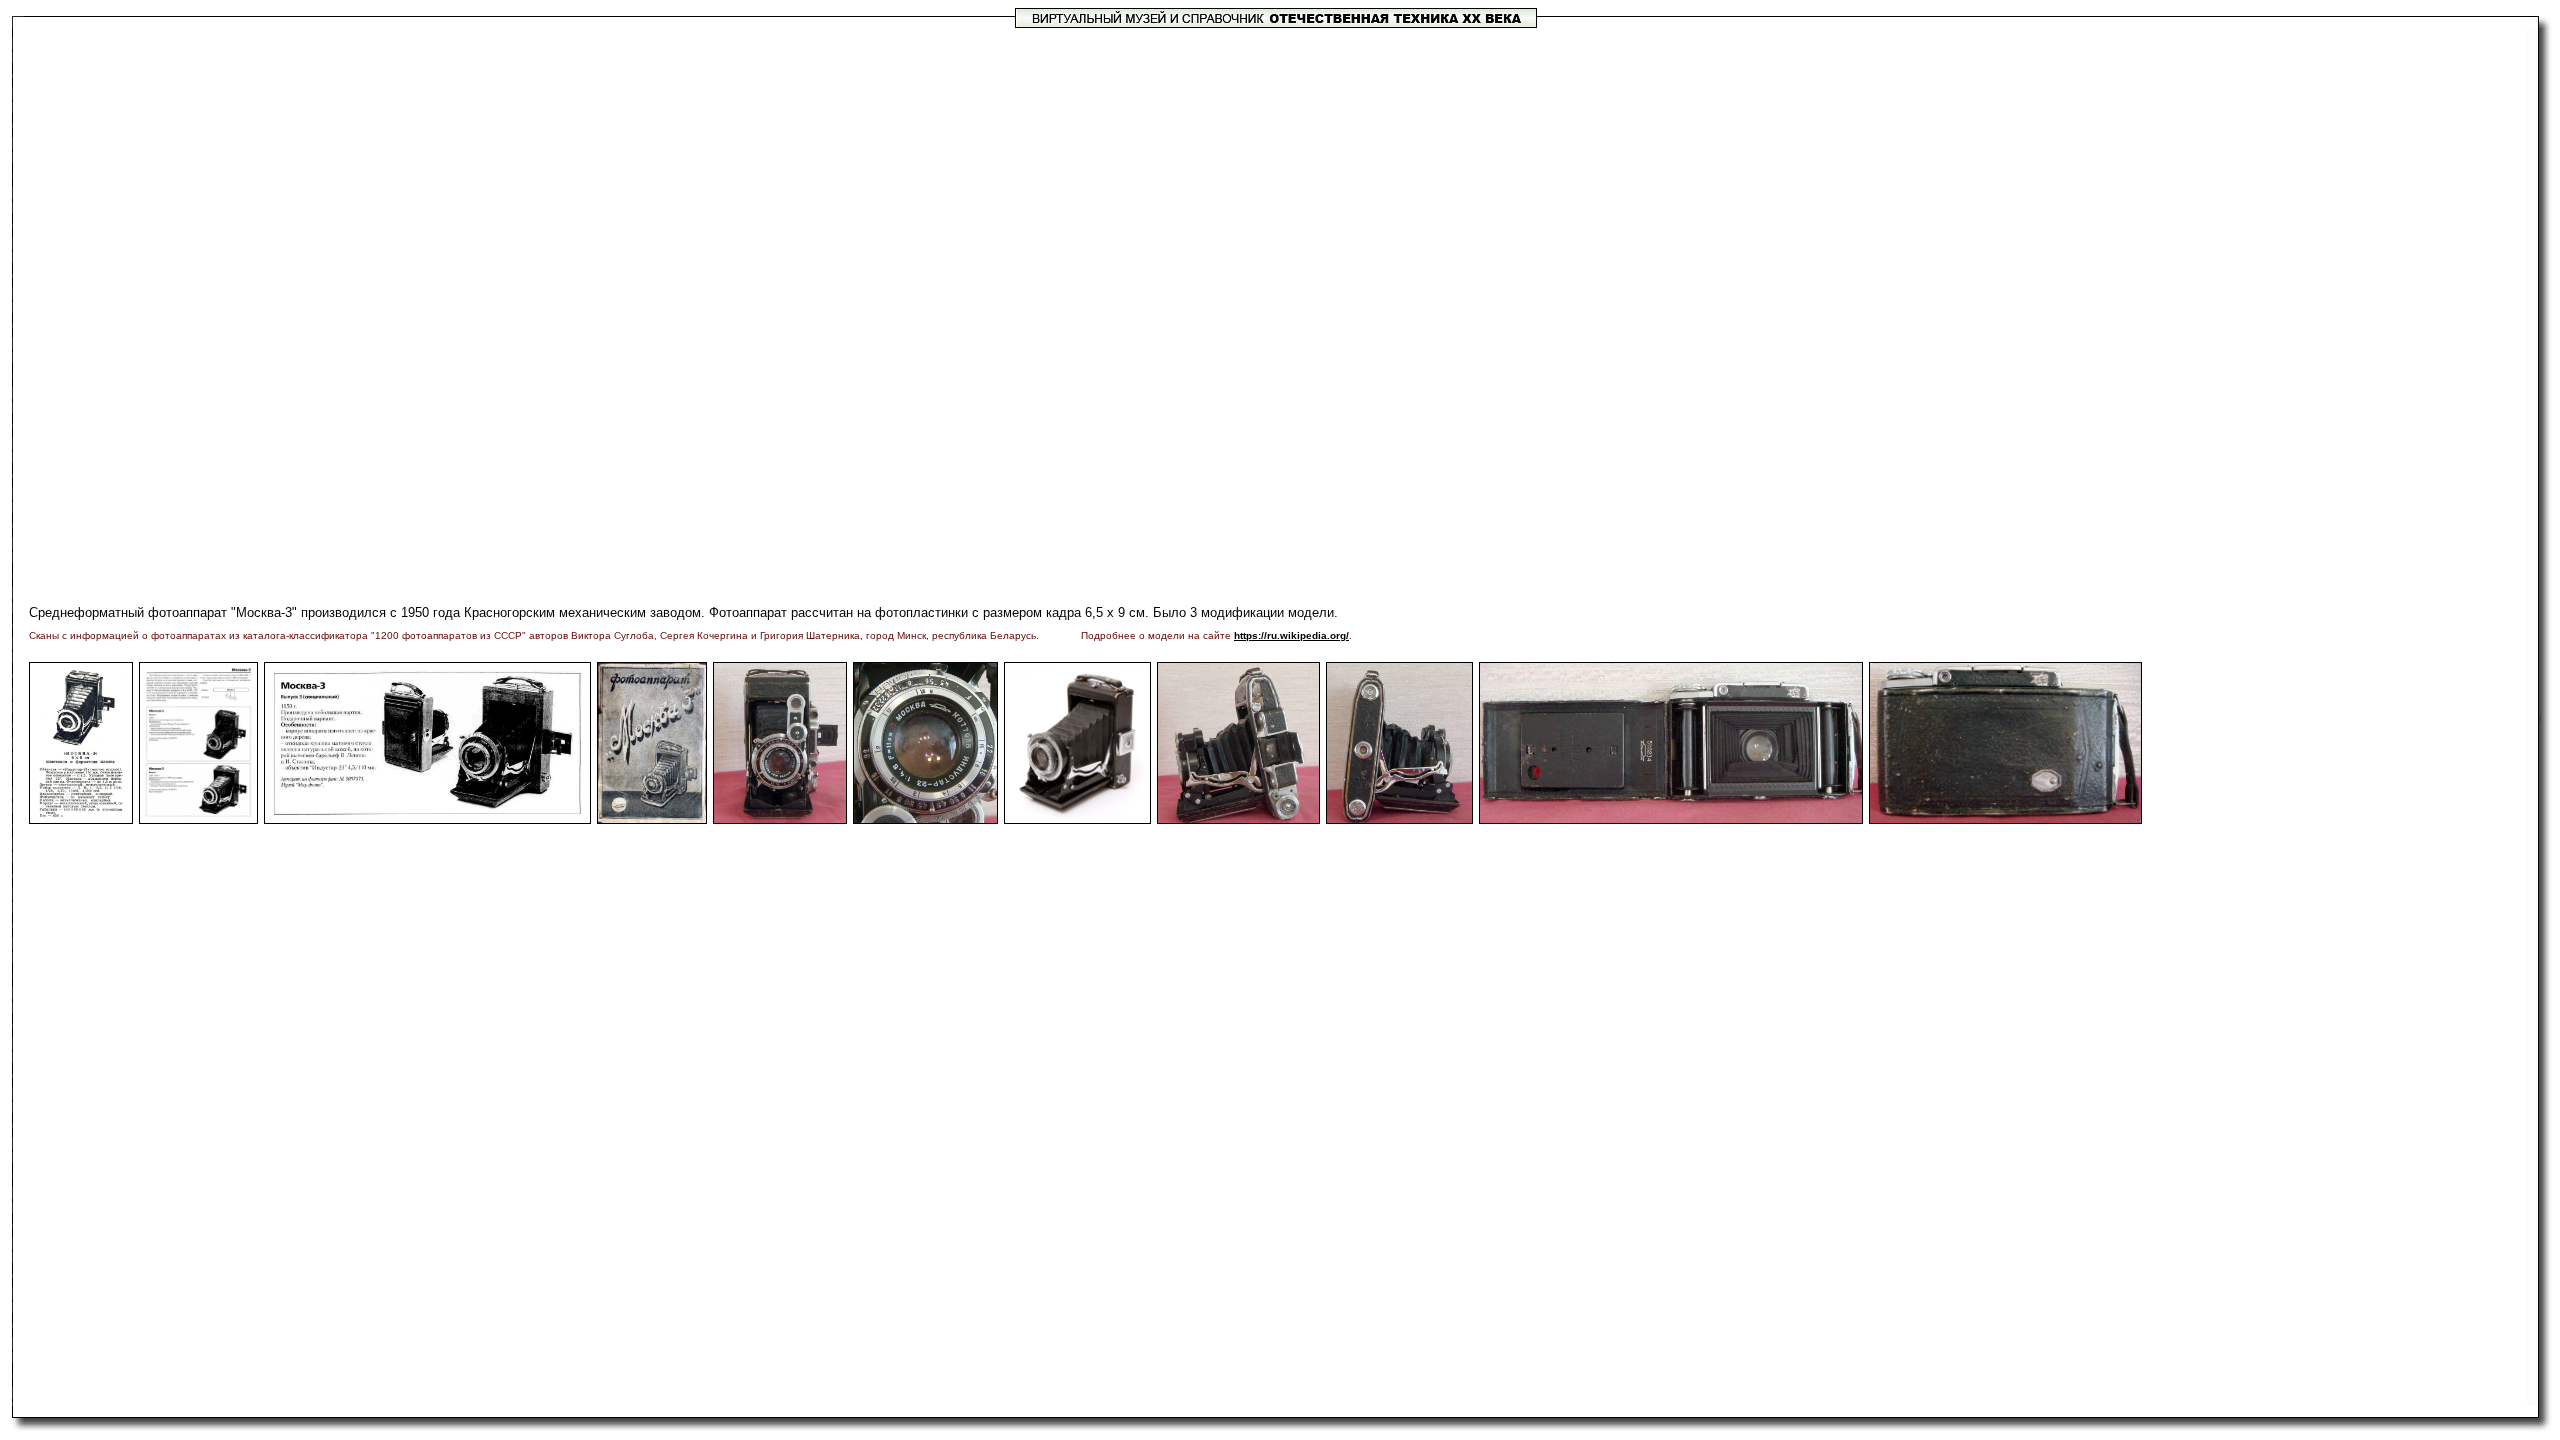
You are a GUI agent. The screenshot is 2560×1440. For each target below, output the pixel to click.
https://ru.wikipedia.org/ (1291, 635)
